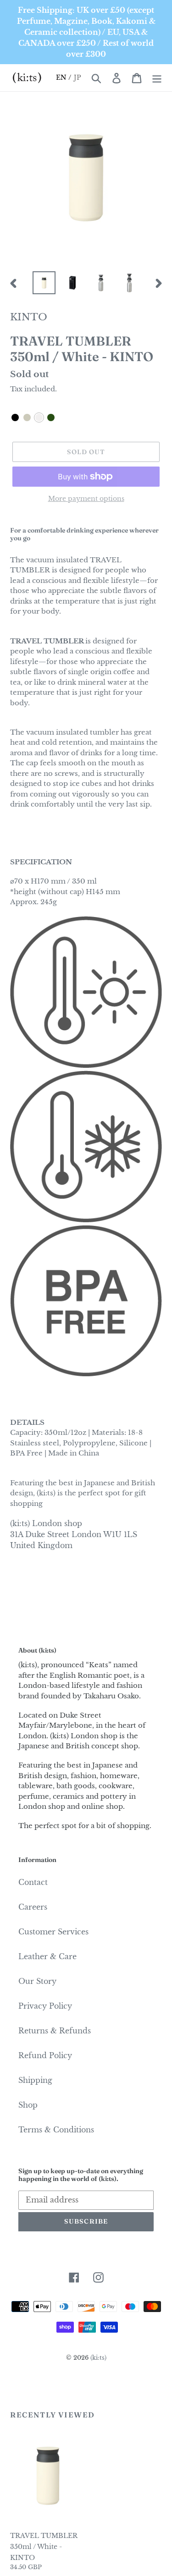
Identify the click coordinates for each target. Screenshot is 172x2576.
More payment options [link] (86, 499)
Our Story (37, 1981)
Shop (28, 2105)
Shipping (35, 2080)
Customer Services (53, 1932)
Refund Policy (45, 2055)
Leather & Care (47, 1956)
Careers (33, 1907)
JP (78, 77)
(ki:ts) (98, 2358)
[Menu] (157, 78)
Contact (33, 1882)
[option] (44, 283)
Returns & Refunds (55, 2031)
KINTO (29, 317)
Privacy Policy (45, 2006)
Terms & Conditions (56, 2130)
